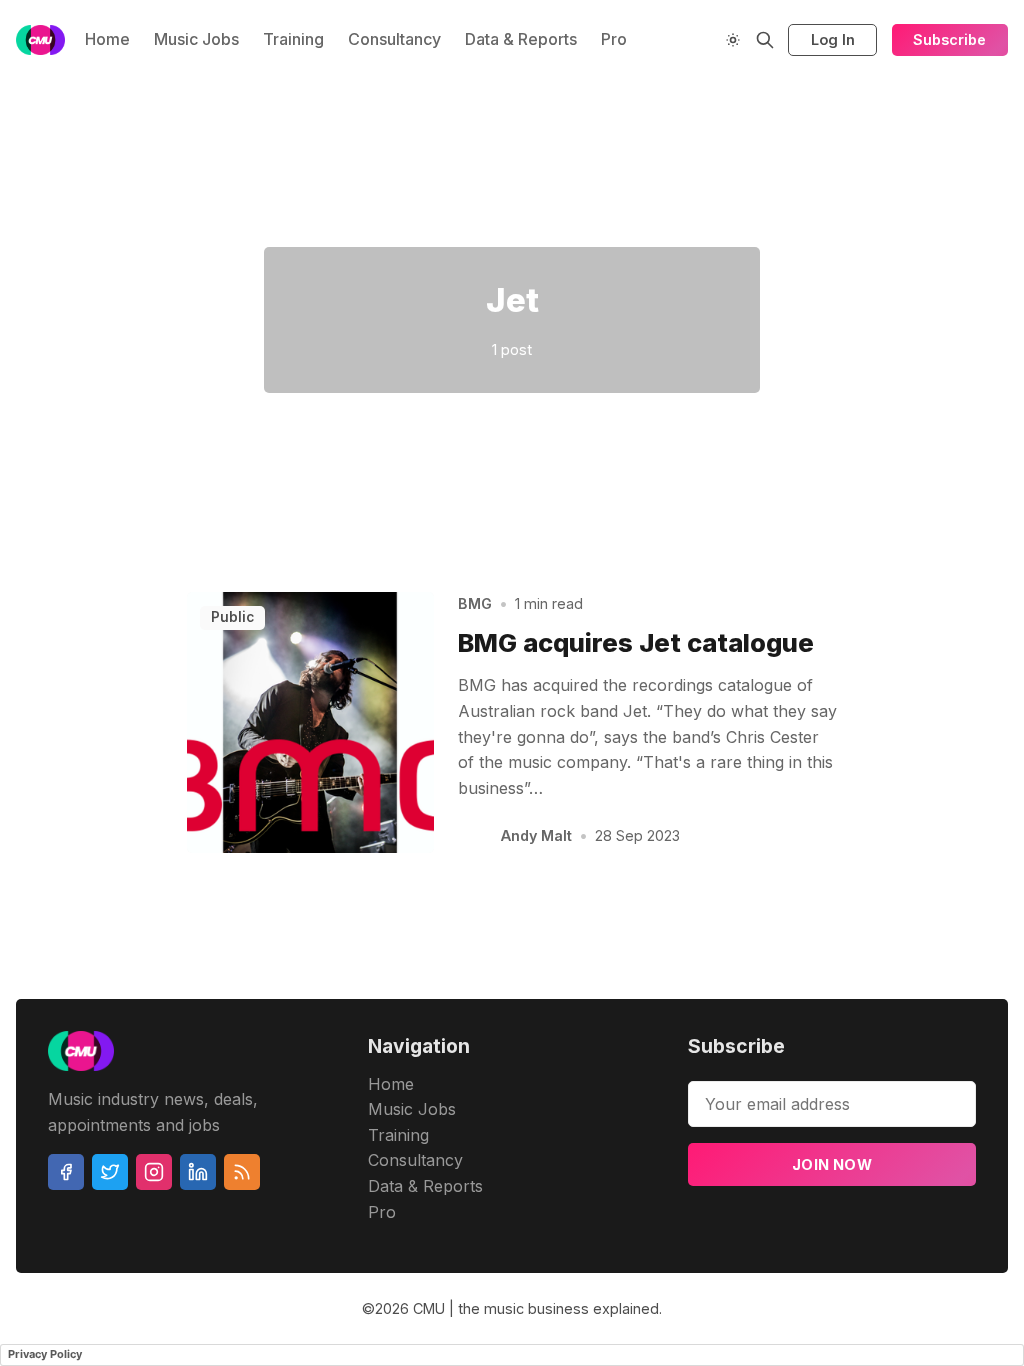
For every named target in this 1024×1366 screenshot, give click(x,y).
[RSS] (242, 1172)
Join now (832, 1164)
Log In (833, 39)
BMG (475, 603)
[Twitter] (110, 1172)
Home (107, 39)
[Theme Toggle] (733, 40)
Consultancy (394, 39)
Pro (614, 39)
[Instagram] (154, 1172)
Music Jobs (196, 39)
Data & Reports (521, 39)
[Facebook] (66, 1172)
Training (293, 39)
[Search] (765, 40)
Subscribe (949, 39)
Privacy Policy (45, 1354)
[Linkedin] (198, 1172)
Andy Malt (536, 835)
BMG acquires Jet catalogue (636, 642)
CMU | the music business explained (536, 1308)
